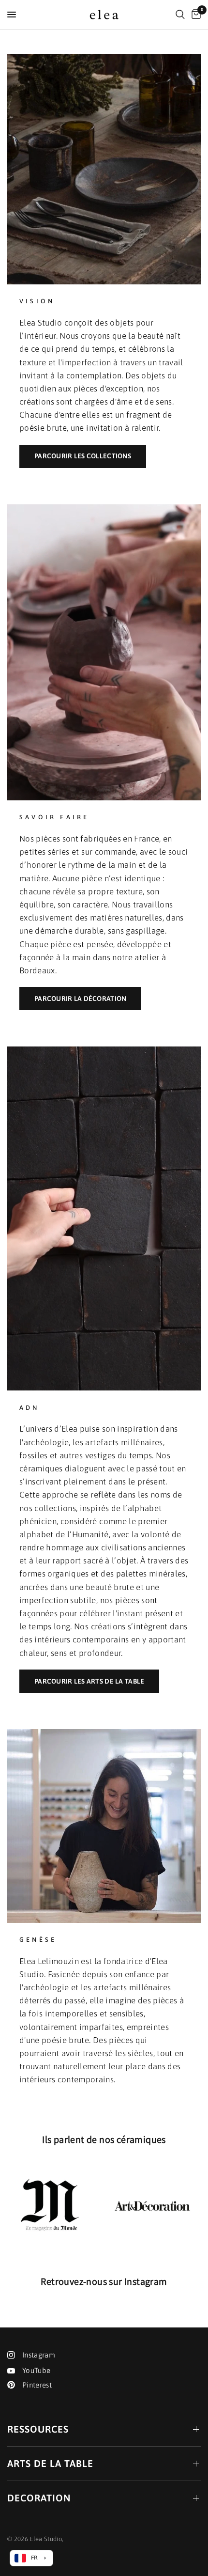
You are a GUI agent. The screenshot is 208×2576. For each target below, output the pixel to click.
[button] (83, 456)
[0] (194, 15)
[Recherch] (180, 15)
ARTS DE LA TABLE (50, 2463)
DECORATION (39, 2498)
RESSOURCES (38, 2429)
